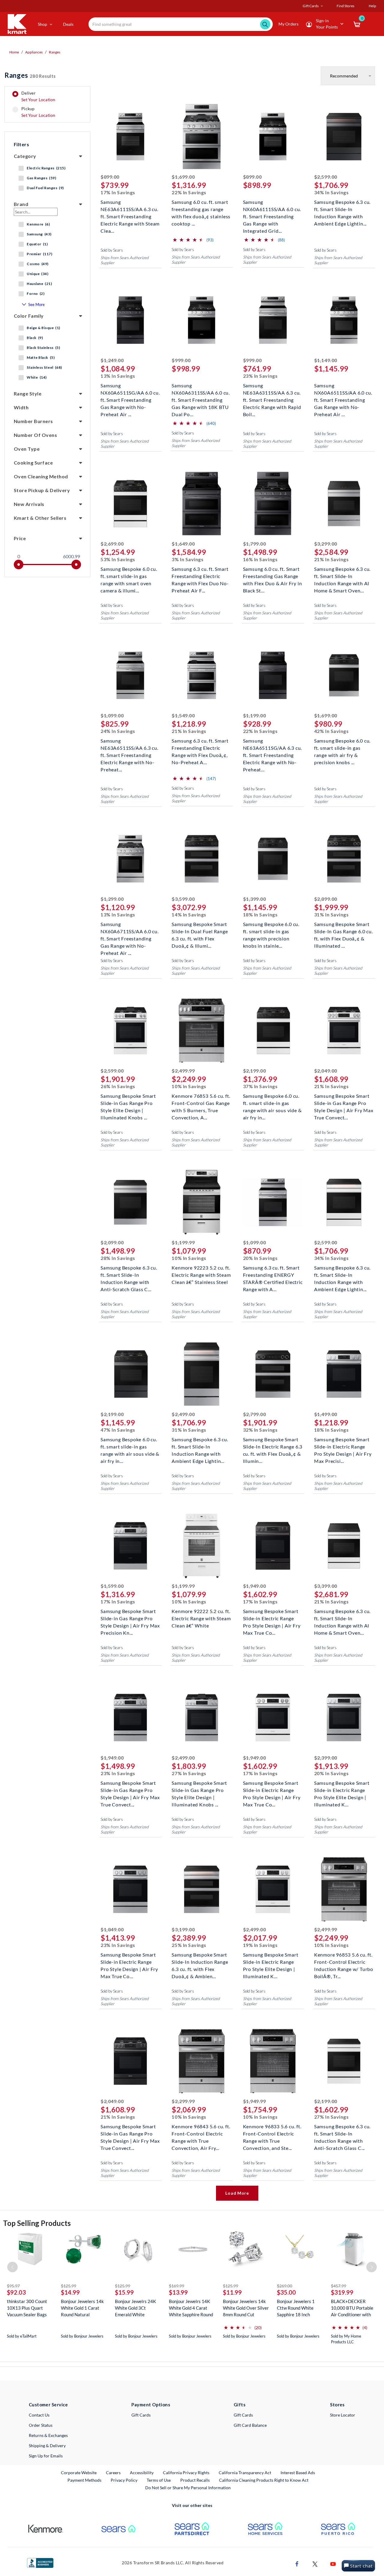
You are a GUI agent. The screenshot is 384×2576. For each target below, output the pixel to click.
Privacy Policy (124, 2480)
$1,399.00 (255, 899)
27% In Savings (189, 1773)
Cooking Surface (33, 463)
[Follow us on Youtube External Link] (333, 2563)
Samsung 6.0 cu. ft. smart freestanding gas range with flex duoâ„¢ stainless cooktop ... (201, 209)
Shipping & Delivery (47, 2446)
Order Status (41, 2425)
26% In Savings (118, 1086)
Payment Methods (84, 2480)
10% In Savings (189, 1086)
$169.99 (177, 2286)
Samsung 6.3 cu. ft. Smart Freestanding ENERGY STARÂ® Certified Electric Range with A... (273, 1274)
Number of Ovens (35, 435)
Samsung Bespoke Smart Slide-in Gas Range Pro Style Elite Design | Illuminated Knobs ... (128, 1102)
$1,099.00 (112, 715)
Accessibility (142, 2473)
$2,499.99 (183, 1071)
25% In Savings (189, 1945)
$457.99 (339, 2286)
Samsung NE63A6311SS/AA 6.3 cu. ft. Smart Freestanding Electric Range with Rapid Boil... (272, 392)
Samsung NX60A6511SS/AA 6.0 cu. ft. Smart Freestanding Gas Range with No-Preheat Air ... (343, 392)
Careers (114, 2472)
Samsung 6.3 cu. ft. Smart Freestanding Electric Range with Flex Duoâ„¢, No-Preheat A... (200, 747)
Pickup (38, 112)
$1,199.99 (183, 1242)
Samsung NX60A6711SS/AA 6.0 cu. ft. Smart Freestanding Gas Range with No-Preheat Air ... (130, 931)
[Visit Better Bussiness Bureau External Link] (40, 2562)
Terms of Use (159, 2480)
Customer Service (48, 2405)
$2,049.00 (326, 1071)
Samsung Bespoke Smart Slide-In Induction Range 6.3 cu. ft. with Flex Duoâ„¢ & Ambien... (200, 1961)
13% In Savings (118, 376)
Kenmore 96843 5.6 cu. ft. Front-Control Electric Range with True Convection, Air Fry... (201, 2133)
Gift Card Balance (250, 2425)
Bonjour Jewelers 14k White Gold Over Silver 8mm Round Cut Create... (246, 2308)
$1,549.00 (183, 715)
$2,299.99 (183, 2101)
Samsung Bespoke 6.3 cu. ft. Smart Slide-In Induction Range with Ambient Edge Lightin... (342, 209)
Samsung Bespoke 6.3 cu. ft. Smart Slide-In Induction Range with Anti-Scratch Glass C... (129, 1274)
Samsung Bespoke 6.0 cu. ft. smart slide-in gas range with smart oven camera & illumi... (129, 575)
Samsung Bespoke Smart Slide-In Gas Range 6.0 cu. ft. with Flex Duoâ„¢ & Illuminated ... (343, 931)
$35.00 (286, 2292)
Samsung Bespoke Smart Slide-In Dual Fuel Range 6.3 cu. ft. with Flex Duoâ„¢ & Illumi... (200, 931)
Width (21, 407)
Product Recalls (195, 2480)
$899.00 (110, 177)
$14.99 (70, 2292)
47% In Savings (118, 1430)
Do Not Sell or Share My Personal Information (188, 2488)
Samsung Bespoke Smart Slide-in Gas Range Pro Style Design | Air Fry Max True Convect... (344, 1102)
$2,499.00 (183, 1414)
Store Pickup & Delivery (42, 490)
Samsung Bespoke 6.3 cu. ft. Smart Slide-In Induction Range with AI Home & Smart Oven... (342, 575)
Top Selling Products (37, 2223)
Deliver (38, 96)
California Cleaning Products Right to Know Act (264, 2480)
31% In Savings (331, 914)
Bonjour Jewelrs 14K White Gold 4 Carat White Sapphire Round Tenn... (191, 2308)
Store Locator (343, 2415)
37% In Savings (260, 1086)
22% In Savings (189, 192)
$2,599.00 (326, 177)
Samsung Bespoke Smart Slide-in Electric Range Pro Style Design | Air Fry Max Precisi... (343, 1446)
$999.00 (181, 360)
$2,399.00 (326, 1758)
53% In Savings (118, 559)
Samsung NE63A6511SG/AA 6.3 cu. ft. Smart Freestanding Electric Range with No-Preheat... (273, 747)
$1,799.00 (255, 544)
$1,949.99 (255, 2101)
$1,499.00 (326, 1414)
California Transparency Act (245, 2473)
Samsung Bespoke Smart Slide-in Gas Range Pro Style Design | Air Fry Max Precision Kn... (130, 1618)
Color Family (29, 316)
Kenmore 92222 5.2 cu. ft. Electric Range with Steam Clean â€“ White (201, 1618)
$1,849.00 (112, 1929)
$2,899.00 (326, 899)
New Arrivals (29, 504)
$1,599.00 (112, 1586)
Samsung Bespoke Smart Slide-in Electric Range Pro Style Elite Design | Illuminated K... (342, 1789)
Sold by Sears (112, 250)
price (20, 538)
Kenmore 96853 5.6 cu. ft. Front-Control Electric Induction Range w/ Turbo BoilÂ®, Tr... (344, 1961)
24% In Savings (118, 731)
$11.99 (232, 2292)
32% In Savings (260, 1430)
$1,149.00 (326, 360)
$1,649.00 (183, 544)
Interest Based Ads (298, 2473)
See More (36, 304)
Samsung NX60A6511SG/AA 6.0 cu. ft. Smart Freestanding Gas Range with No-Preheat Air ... (130, 392)
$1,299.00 (112, 899)
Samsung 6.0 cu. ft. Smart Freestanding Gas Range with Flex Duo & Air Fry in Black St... (273, 575)
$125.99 (69, 2286)
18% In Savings (260, 914)
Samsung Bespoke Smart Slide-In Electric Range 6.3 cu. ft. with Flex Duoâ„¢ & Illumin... (273, 1446)
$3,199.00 (183, 1929)
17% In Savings (118, 192)
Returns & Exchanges (48, 2435)
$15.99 (124, 2292)
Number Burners (33, 421)
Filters (21, 144)
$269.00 (285, 2286)
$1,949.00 (255, 1586)
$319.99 (342, 2292)
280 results (30, 75)
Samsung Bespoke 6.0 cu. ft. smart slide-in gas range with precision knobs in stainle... (271, 931)
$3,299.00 (326, 544)
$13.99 (178, 2292)
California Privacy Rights (186, 2473)
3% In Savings (187, 559)
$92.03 (16, 2292)
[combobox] (181, 24)
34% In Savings (331, 192)
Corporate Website (79, 2472)
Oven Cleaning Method (41, 476)
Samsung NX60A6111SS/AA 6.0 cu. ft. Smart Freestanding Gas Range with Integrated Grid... (272, 209)
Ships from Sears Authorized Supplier (124, 260)
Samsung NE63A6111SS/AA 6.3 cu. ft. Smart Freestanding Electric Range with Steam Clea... (130, 209)
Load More (237, 2193)
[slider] (19, 565)
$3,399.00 (326, 1586)
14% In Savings (189, 914)
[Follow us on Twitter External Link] (315, 2563)
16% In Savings (260, 559)
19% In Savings (260, 1945)
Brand (21, 204)
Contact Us (39, 2415)
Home (14, 52)
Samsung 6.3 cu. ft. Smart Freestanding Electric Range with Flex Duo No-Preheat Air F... (200, 575)
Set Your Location (38, 100)
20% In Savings (260, 1258)
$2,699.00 (112, 544)
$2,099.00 (112, 1242)
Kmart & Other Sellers (40, 518)
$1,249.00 (112, 360)
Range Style (28, 394)
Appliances (34, 52)
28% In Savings (118, 1258)
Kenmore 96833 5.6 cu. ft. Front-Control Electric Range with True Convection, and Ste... (272, 2133)
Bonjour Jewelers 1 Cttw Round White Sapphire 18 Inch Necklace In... (296, 2308)
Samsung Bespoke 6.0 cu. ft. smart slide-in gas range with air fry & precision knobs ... (342, 747)
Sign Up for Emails (46, 2456)
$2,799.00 (255, 1414)
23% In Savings (260, 376)
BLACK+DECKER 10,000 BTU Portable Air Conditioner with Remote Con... (352, 2308)
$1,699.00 (183, 177)
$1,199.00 (255, 715)
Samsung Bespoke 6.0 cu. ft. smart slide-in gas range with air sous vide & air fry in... (272, 1102)
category (25, 156)
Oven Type (27, 449)
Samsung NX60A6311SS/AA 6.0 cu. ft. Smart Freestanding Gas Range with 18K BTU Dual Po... (201, 392)
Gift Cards (141, 2415)
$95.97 (13, 2286)
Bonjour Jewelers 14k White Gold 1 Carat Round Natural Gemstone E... (82, 2308)
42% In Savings (331, 731)
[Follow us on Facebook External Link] (297, 2563)
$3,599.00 (183, 899)
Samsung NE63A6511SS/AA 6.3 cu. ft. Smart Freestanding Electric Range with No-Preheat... (129, 747)
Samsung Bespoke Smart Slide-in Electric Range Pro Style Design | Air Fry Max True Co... (272, 1618)
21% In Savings (331, 559)
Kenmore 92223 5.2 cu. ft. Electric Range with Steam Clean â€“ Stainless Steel (201, 1274)
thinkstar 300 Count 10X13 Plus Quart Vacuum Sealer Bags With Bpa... (27, 2308)
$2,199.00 (255, 1071)
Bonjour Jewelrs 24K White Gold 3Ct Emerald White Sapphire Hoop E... (135, 2308)
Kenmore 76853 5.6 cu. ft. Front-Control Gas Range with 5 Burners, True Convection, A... (201, 1102)
